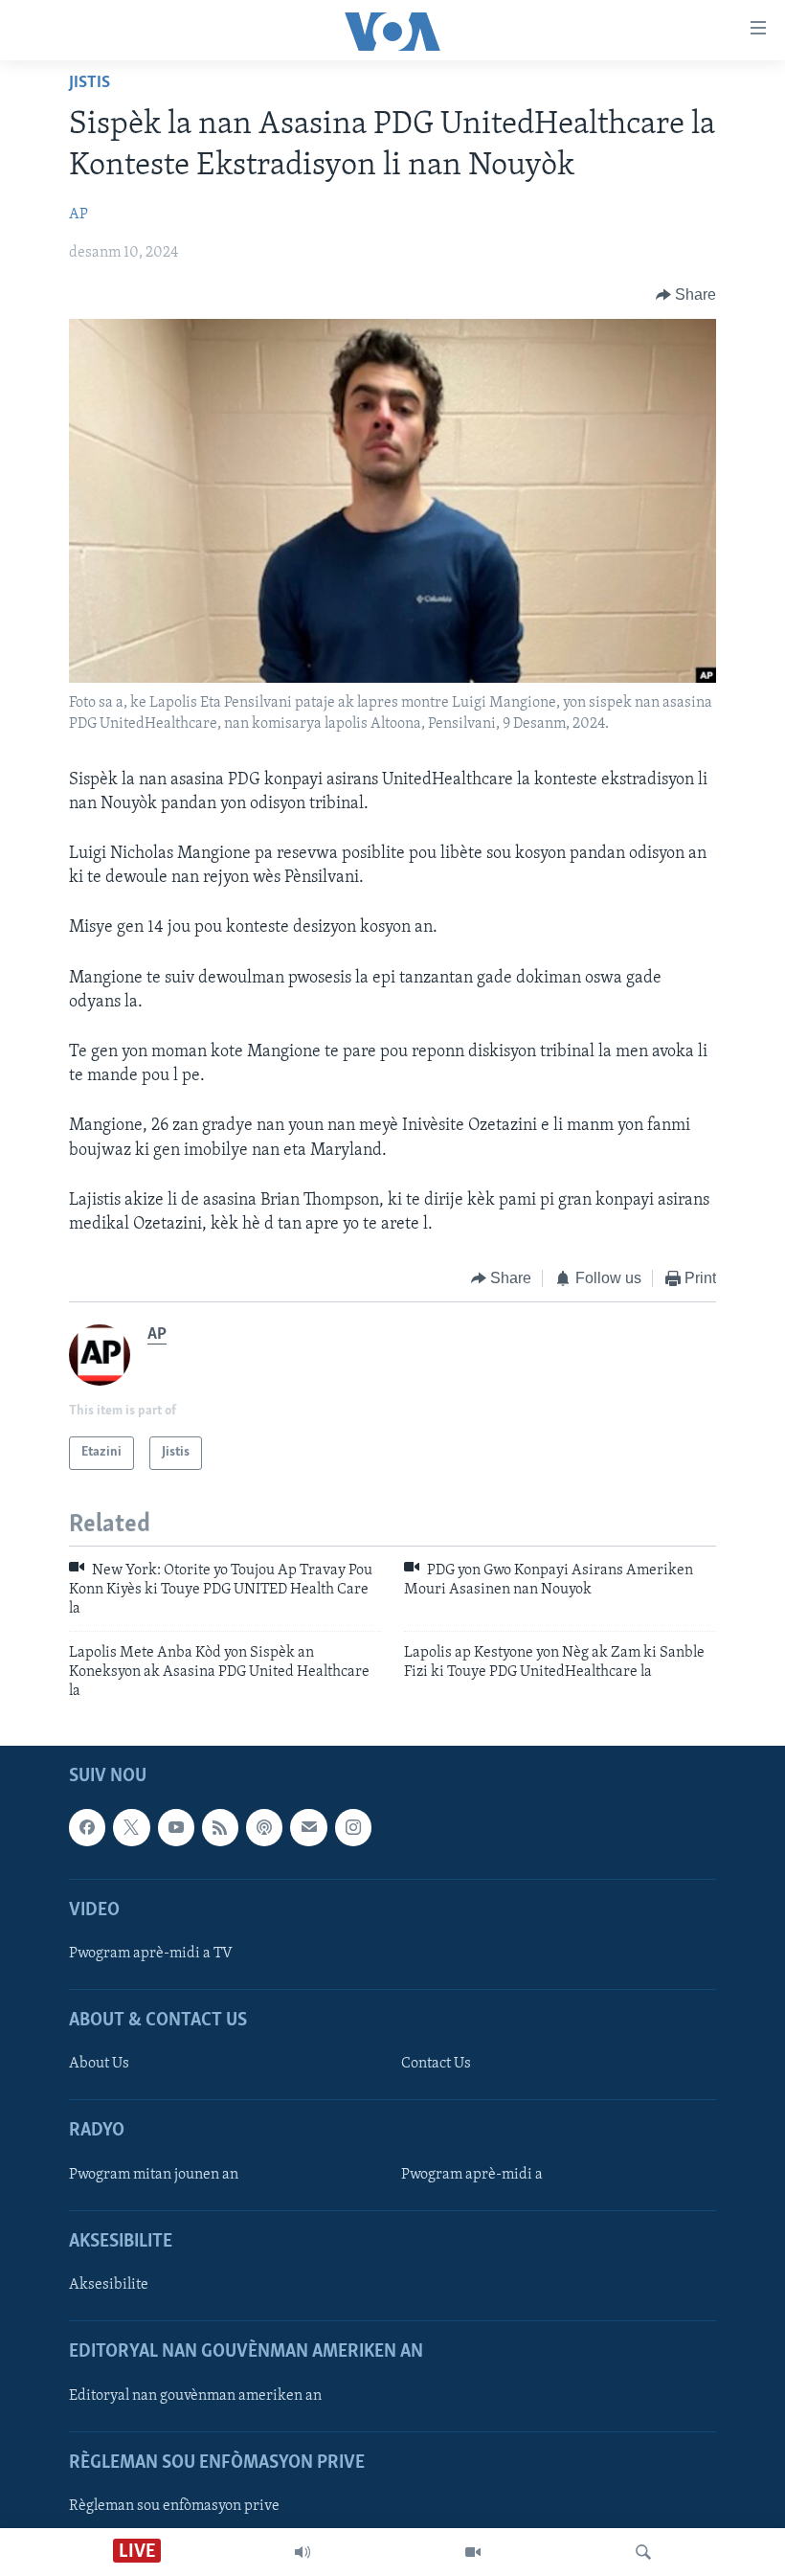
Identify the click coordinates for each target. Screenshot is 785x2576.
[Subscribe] (308, 1827)
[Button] (686, 295)
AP (78, 215)
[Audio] (303, 2552)
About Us (99, 2064)
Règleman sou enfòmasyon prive (174, 2506)
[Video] (473, 2552)
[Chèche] (643, 2552)
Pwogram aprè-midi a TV (151, 1954)
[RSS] (220, 1827)
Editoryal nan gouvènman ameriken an (195, 2395)
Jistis (90, 83)
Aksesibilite (109, 2285)
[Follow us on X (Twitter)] (131, 1827)
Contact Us (436, 2064)
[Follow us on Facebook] (87, 1827)
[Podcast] (264, 1827)
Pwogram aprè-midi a (472, 2175)
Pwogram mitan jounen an (154, 2175)
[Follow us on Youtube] (176, 1827)
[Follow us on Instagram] (353, 1827)
